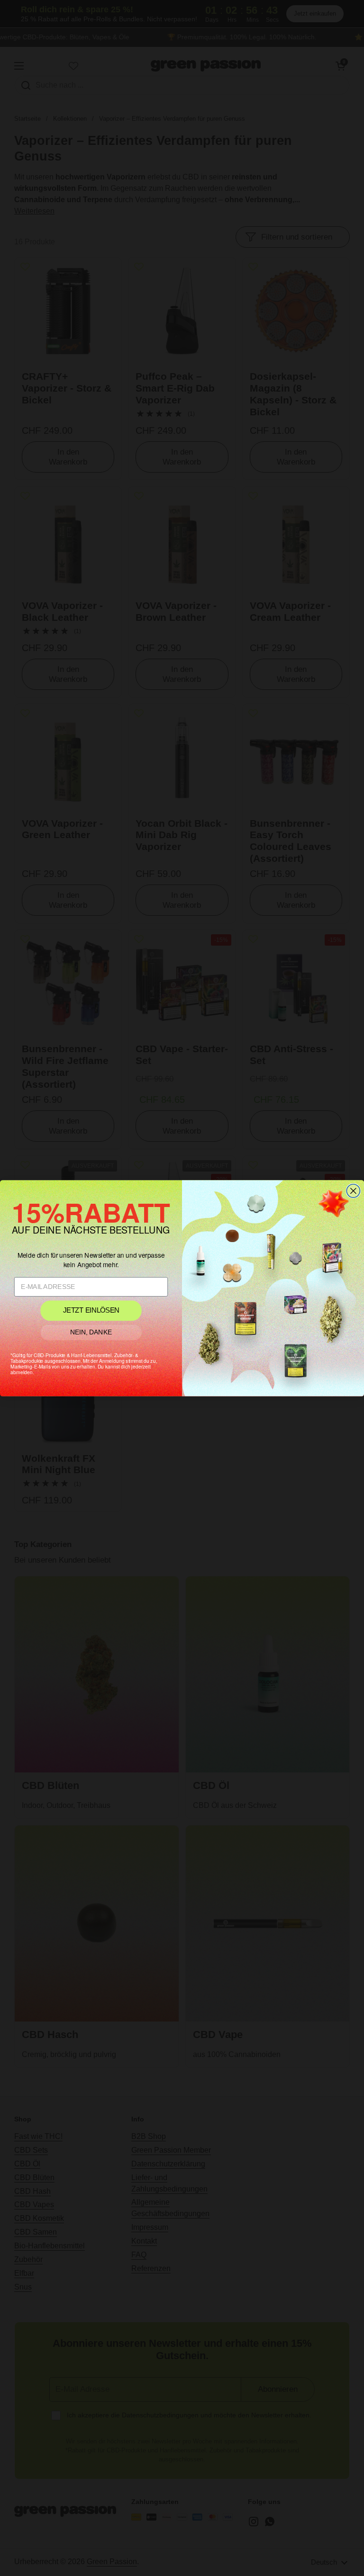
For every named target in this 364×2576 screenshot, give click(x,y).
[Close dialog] (353, 1190)
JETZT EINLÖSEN (91, 1310)
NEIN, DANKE (91, 1332)
